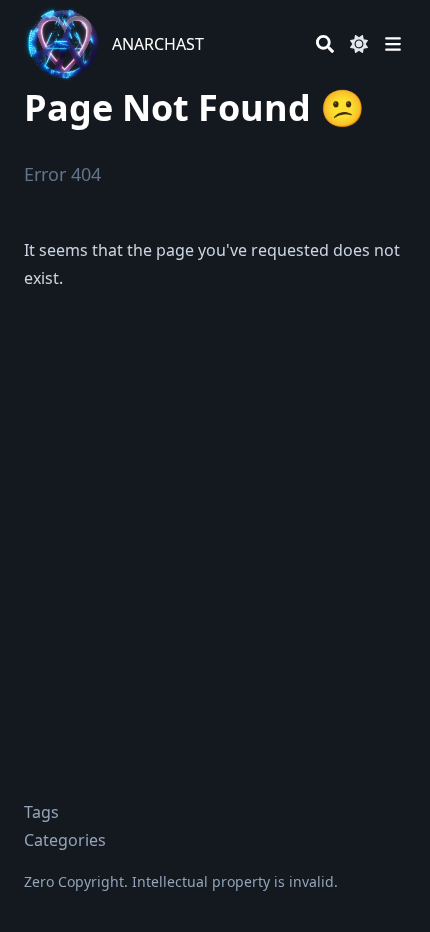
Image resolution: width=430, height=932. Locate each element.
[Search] (325, 44)
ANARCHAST (158, 44)
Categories (65, 840)
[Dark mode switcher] (359, 44)
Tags (41, 812)
